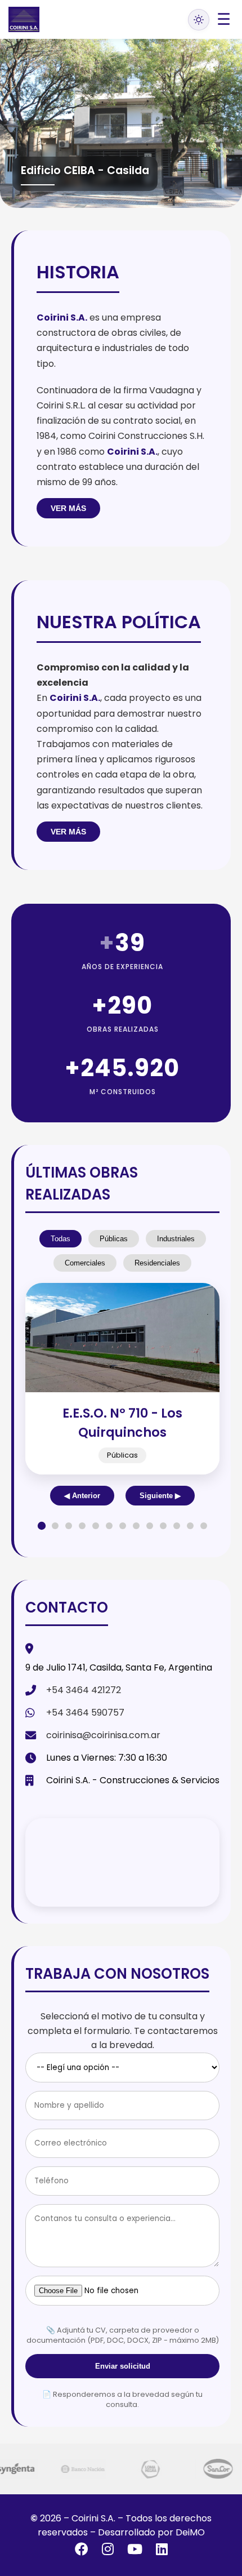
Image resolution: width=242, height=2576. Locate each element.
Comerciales (85, 1263)
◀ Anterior (82, 1496)
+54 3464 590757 (85, 1713)
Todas (60, 1239)
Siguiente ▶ (160, 1496)
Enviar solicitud (123, 2366)
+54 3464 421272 (84, 1690)
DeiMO (190, 2532)
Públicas (114, 1239)
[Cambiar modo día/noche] (199, 20)
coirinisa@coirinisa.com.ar (103, 1735)
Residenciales (157, 1263)
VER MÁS (68, 508)
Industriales (176, 1239)
